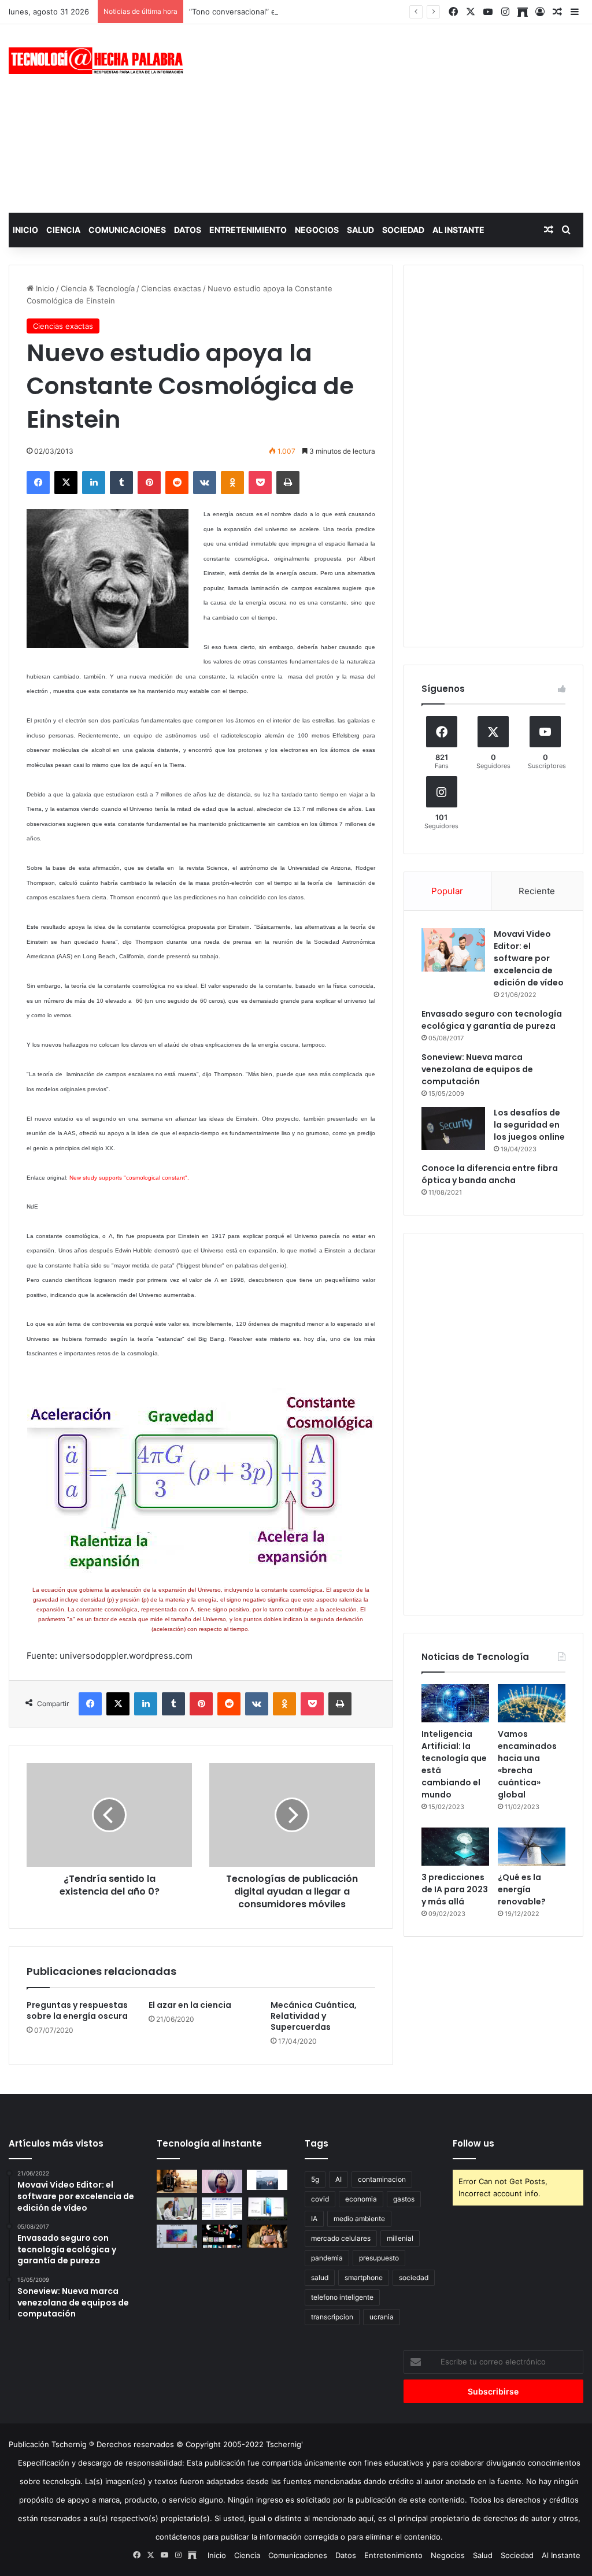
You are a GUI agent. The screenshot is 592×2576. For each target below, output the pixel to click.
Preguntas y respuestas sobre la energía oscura (77, 2010)
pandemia (327, 2258)
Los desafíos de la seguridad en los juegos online (529, 1125)
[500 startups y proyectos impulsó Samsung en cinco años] (222, 2236)
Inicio (25, 230)
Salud (360, 230)
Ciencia (63, 230)
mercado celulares (341, 2238)
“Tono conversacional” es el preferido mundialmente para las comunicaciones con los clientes (358, 12)
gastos (404, 2199)
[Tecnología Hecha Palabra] (99, 61)
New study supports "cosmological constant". (129, 1178)
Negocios (317, 230)
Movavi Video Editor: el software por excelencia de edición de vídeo (529, 958)
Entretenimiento (248, 230)
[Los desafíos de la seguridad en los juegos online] (453, 1128)
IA (314, 2219)
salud (320, 2277)
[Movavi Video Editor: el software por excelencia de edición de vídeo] (453, 950)
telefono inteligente (342, 2297)
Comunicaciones (127, 230)
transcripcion (332, 2317)
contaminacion (382, 2179)
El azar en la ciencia (190, 2005)
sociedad (414, 2277)
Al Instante (458, 230)
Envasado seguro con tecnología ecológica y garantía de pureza (492, 1020)
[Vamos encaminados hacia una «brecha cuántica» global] (532, 1703)
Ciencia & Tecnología (98, 288)
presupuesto (379, 2258)
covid (320, 2199)
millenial (400, 2238)
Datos (188, 230)
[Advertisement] (399, 117)
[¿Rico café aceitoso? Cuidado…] (177, 2181)
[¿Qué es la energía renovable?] (532, 1847)
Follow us (473, 2143)
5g (315, 2179)
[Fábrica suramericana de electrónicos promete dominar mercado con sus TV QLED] (177, 2236)
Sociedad (403, 230)
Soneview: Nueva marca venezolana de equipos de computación (477, 1069)
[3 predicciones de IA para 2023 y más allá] (455, 1847)
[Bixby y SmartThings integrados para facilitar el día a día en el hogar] (222, 2209)
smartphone (364, 2277)
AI (338, 2179)
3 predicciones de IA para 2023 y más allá (455, 1889)
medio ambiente (359, 2219)
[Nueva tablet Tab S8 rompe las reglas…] (267, 2236)
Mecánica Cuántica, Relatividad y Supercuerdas (314, 2016)
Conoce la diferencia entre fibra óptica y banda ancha (490, 1174)
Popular (447, 891)
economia (361, 2199)
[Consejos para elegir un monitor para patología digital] (177, 2209)
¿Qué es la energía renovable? (522, 1889)
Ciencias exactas (171, 288)
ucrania (382, 2317)
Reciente (537, 891)
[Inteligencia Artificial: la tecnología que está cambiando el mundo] (455, 1703)
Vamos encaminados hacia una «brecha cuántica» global (527, 1764)
